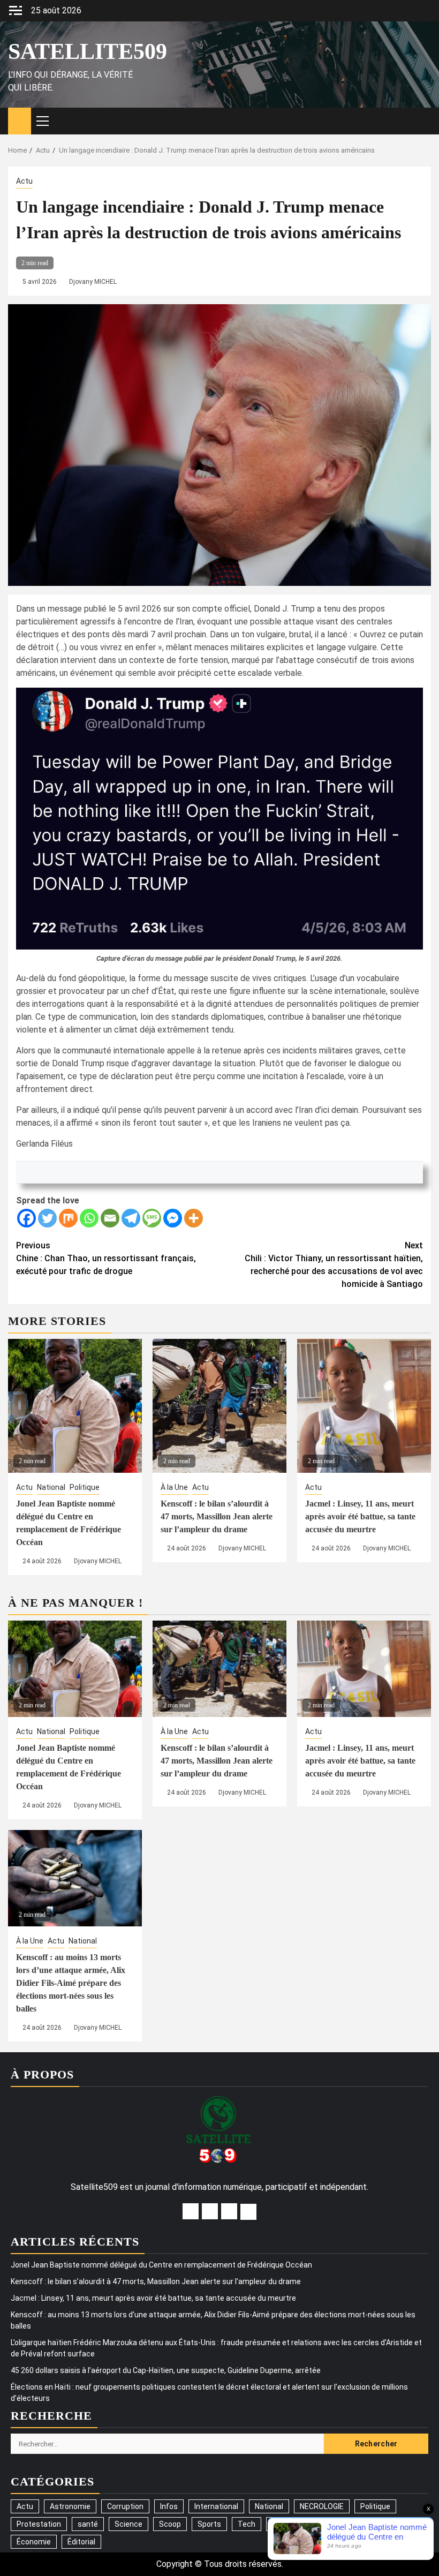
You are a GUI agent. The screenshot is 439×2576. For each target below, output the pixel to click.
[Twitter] (47, 1218)
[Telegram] (131, 1218)
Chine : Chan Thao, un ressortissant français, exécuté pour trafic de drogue (106, 1258)
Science (128, 2524)
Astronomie (70, 2506)
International (216, 2506)
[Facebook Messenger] (173, 1218)
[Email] (110, 1218)
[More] (194, 1218)
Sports (209, 2524)
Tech (247, 2524)
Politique (85, 1487)
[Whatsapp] (89, 1218)
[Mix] (68, 1218)
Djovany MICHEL (93, 282)
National (51, 1487)
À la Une (174, 1487)
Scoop (170, 2524)
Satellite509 (88, 51)
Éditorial (81, 2542)
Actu (24, 181)
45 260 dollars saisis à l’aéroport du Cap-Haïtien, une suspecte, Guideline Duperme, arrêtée (166, 2370)
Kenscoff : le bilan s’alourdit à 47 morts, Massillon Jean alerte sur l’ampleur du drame (217, 1516)
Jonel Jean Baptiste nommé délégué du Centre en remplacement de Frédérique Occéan (161, 2265)
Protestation (39, 2524)
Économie (34, 2542)
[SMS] (152, 1218)
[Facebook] (27, 1218)
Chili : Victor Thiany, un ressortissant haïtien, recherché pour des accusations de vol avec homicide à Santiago (334, 1265)
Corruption (125, 2506)
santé (88, 2524)
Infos (169, 2506)
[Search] (423, 121)
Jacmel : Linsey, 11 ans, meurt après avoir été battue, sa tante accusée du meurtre (360, 1516)
